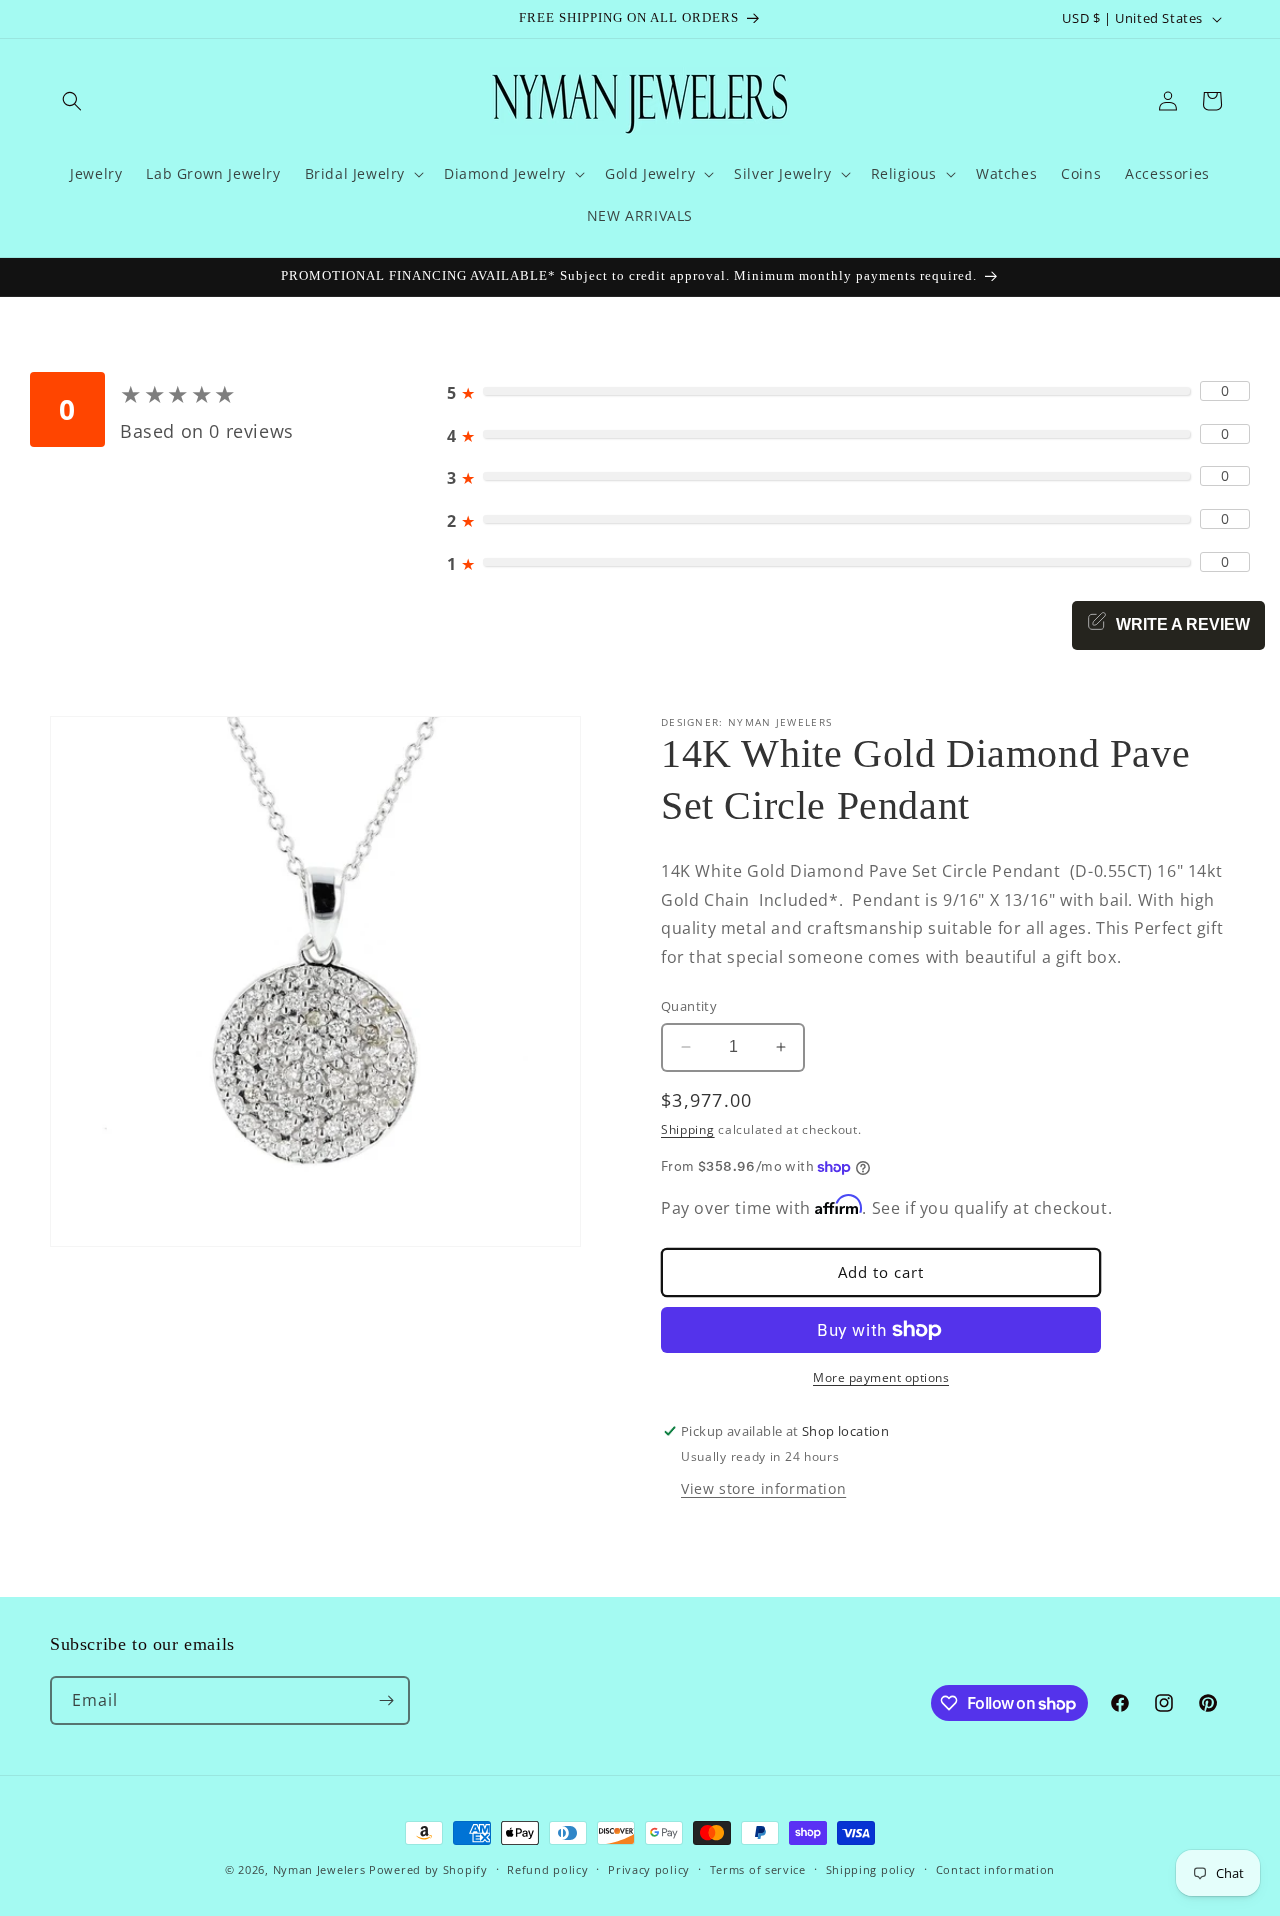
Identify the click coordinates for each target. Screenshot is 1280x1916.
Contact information (995, 1869)
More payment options (881, 1377)
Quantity (689, 1006)
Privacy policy (649, 1869)
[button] (72, 101)
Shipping (688, 1128)
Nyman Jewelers (319, 1869)
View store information (763, 1488)
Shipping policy (871, 1869)
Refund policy (547, 1869)
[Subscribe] (386, 1700)
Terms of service (758, 1869)
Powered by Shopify (428, 1869)
